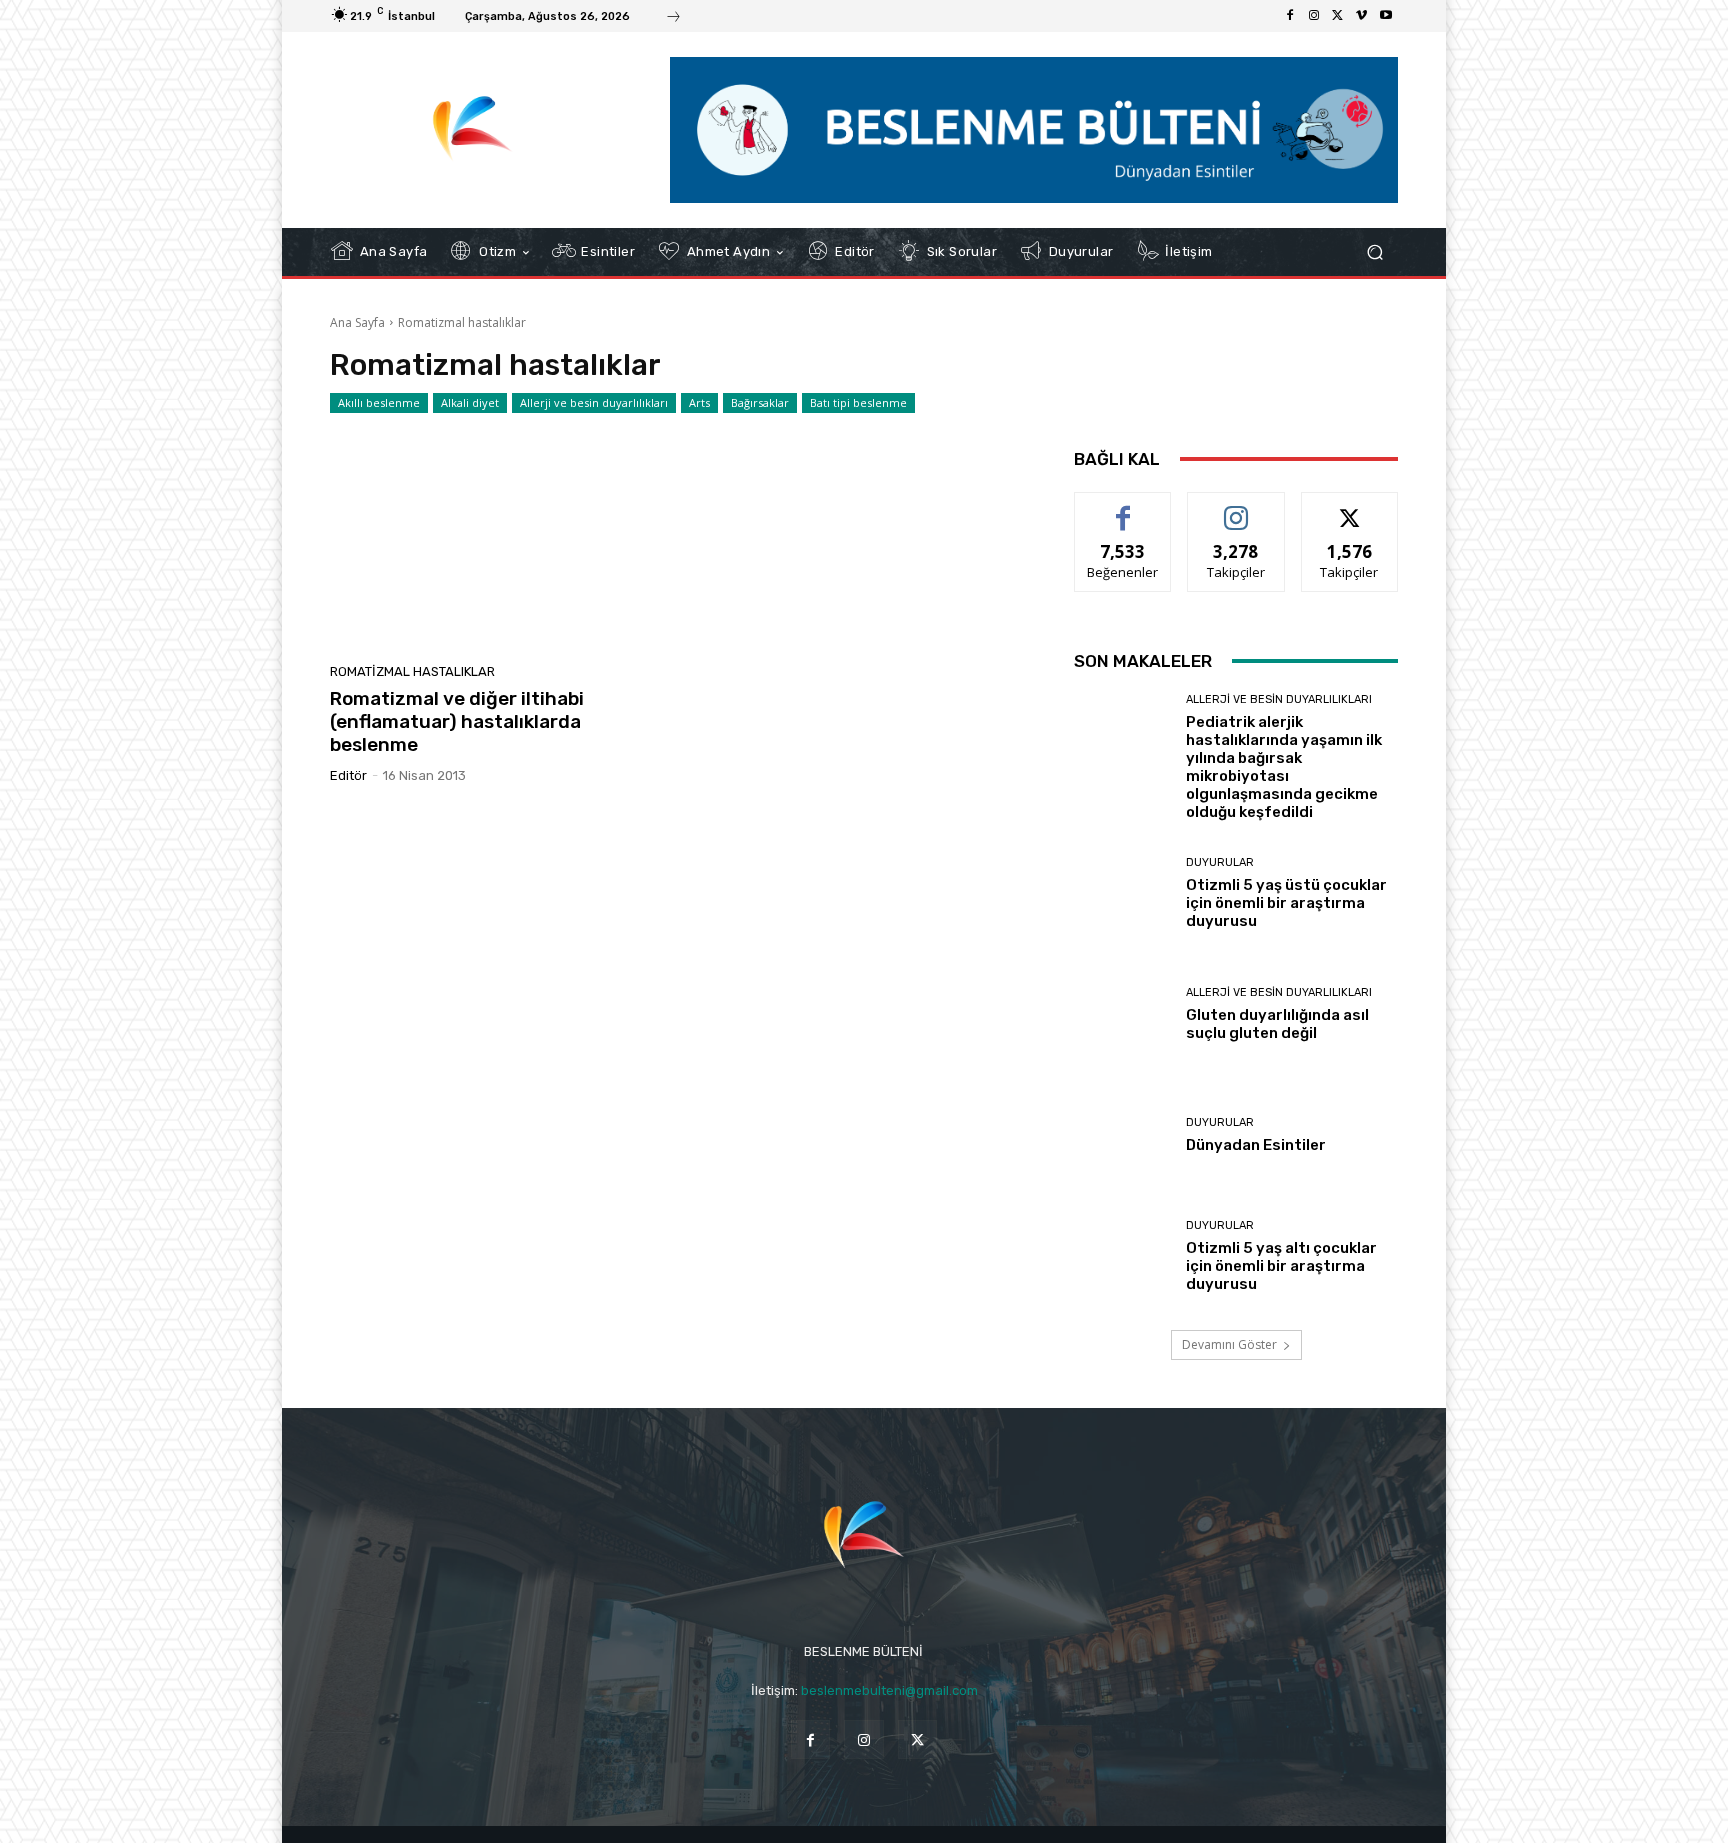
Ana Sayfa (357, 322)
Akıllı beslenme (379, 402)
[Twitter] (1338, 16)
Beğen (1123, 507)
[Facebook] (1290, 16)
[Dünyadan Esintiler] (1122, 1135)
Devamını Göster (1229, 1344)
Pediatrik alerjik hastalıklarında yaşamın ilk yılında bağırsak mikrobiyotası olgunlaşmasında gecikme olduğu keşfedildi (1284, 767)
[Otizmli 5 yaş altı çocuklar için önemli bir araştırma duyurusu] (1122, 1256)
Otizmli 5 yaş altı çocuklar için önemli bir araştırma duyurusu (1281, 1266)
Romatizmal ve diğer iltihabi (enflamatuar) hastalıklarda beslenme (457, 721)
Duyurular (1220, 862)
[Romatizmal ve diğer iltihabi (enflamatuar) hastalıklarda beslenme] (498, 545)
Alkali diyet (470, 402)
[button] (1374, 251)
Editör (348, 775)
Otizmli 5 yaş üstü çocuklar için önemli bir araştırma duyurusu (1286, 903)
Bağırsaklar (760, 402)
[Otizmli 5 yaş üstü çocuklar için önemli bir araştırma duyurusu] (1122, 893)
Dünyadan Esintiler (1256, 1145)
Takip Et (1236, 507)
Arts (699, 402)
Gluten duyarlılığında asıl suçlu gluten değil (1277, 1024)
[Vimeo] (1362, 16)
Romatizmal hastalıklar (412, 671)
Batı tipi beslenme (858, 402)
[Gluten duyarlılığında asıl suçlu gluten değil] (1122, 1014)
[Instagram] (1314, 16)
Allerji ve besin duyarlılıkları (594, 402)
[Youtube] (1386, 16)
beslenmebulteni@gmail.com (889, 1690)
